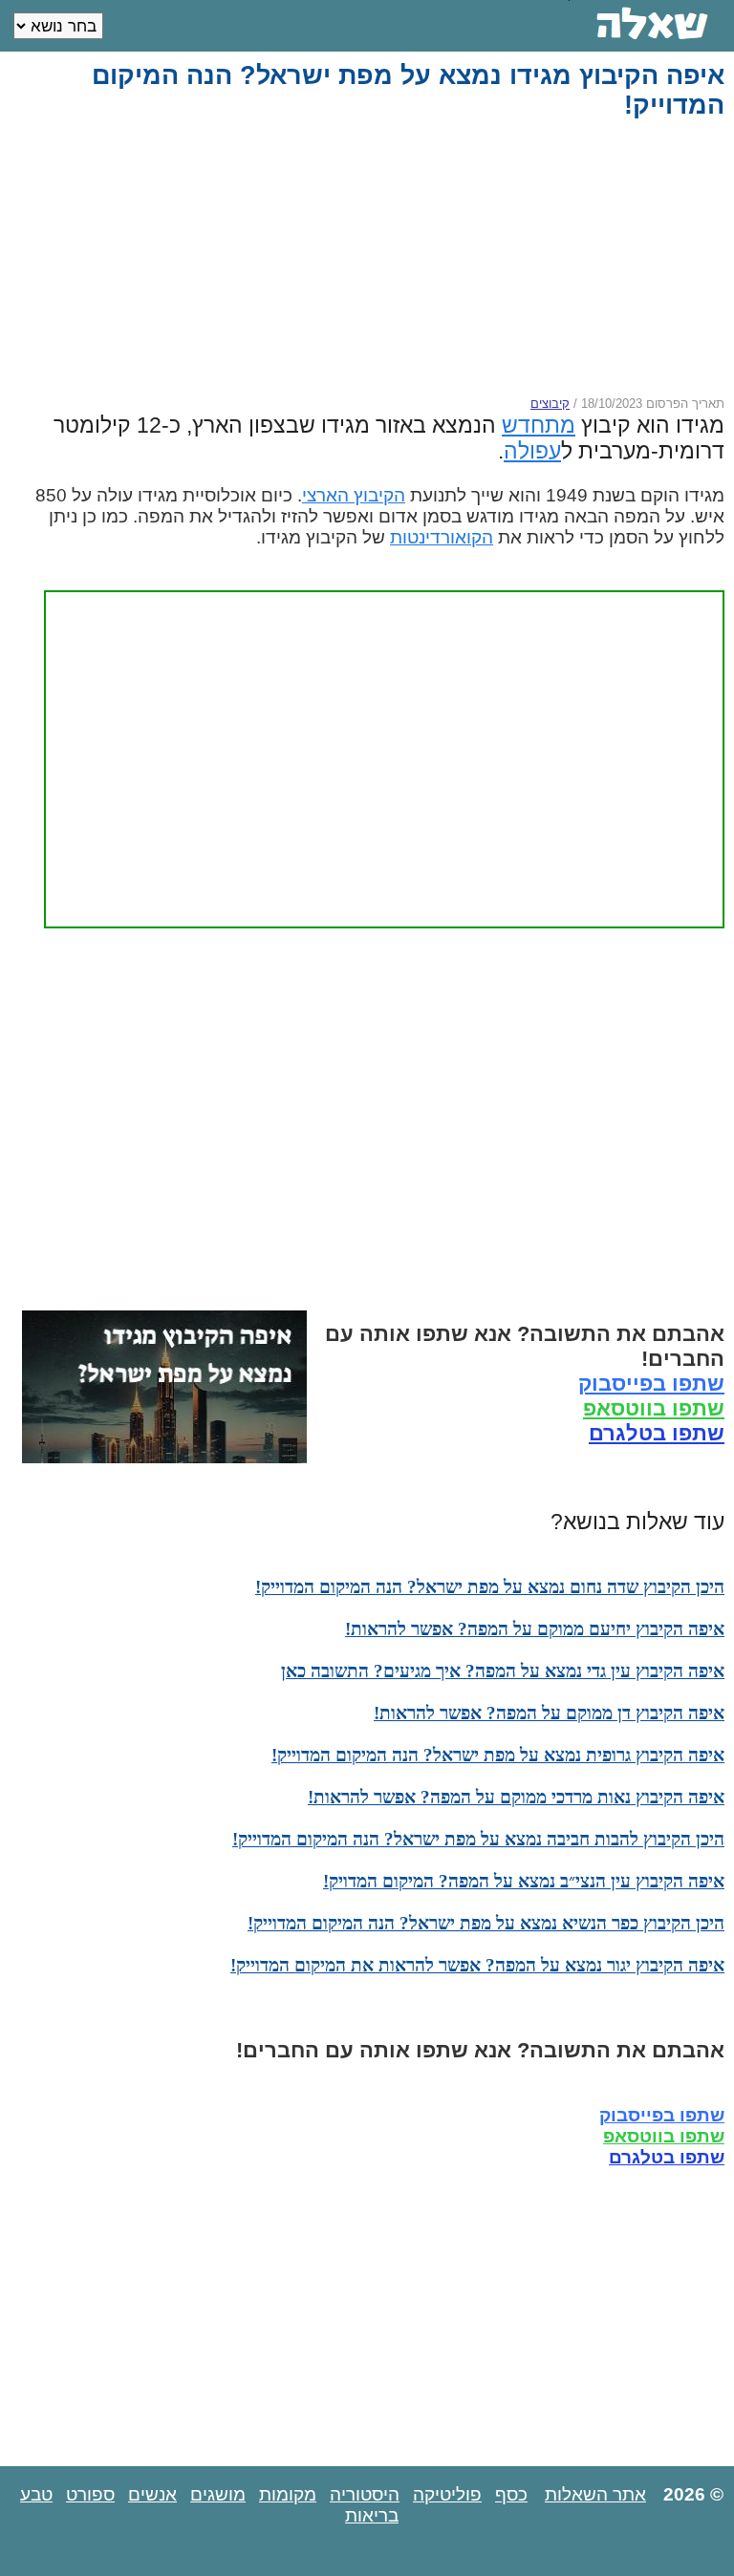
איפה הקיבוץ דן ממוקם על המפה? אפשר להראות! (549, 1713)
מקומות (288, 2494)
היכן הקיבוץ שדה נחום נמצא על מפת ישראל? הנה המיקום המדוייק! (490, 1587)
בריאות (372, 2515)
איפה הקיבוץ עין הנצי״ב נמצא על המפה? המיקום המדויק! (524, 1881)
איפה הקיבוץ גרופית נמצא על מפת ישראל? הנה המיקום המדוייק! (498, 1755)
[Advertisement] (369, 258)
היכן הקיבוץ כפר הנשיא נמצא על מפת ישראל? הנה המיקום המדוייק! (486, 1923)
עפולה (532, 451)
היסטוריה (365, 2494)
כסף (511, 2494)
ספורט (90, 2494)
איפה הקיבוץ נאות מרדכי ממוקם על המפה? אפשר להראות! (516, 1797)
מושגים (218, 2494)
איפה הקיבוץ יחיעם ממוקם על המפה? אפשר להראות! (535, 1629)
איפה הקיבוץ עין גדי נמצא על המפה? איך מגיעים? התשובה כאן (503, 1671)
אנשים (152, 2494)
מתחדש (539, 425)
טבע (36, 2494)
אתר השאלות (595, 2494)
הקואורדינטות (442, 537)
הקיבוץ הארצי (354, 495)
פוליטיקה (447, 2494)
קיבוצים (550, 404)
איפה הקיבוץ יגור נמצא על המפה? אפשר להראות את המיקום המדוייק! (477, 1965)
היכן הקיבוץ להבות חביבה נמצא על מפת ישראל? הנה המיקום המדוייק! (478, 1839)
